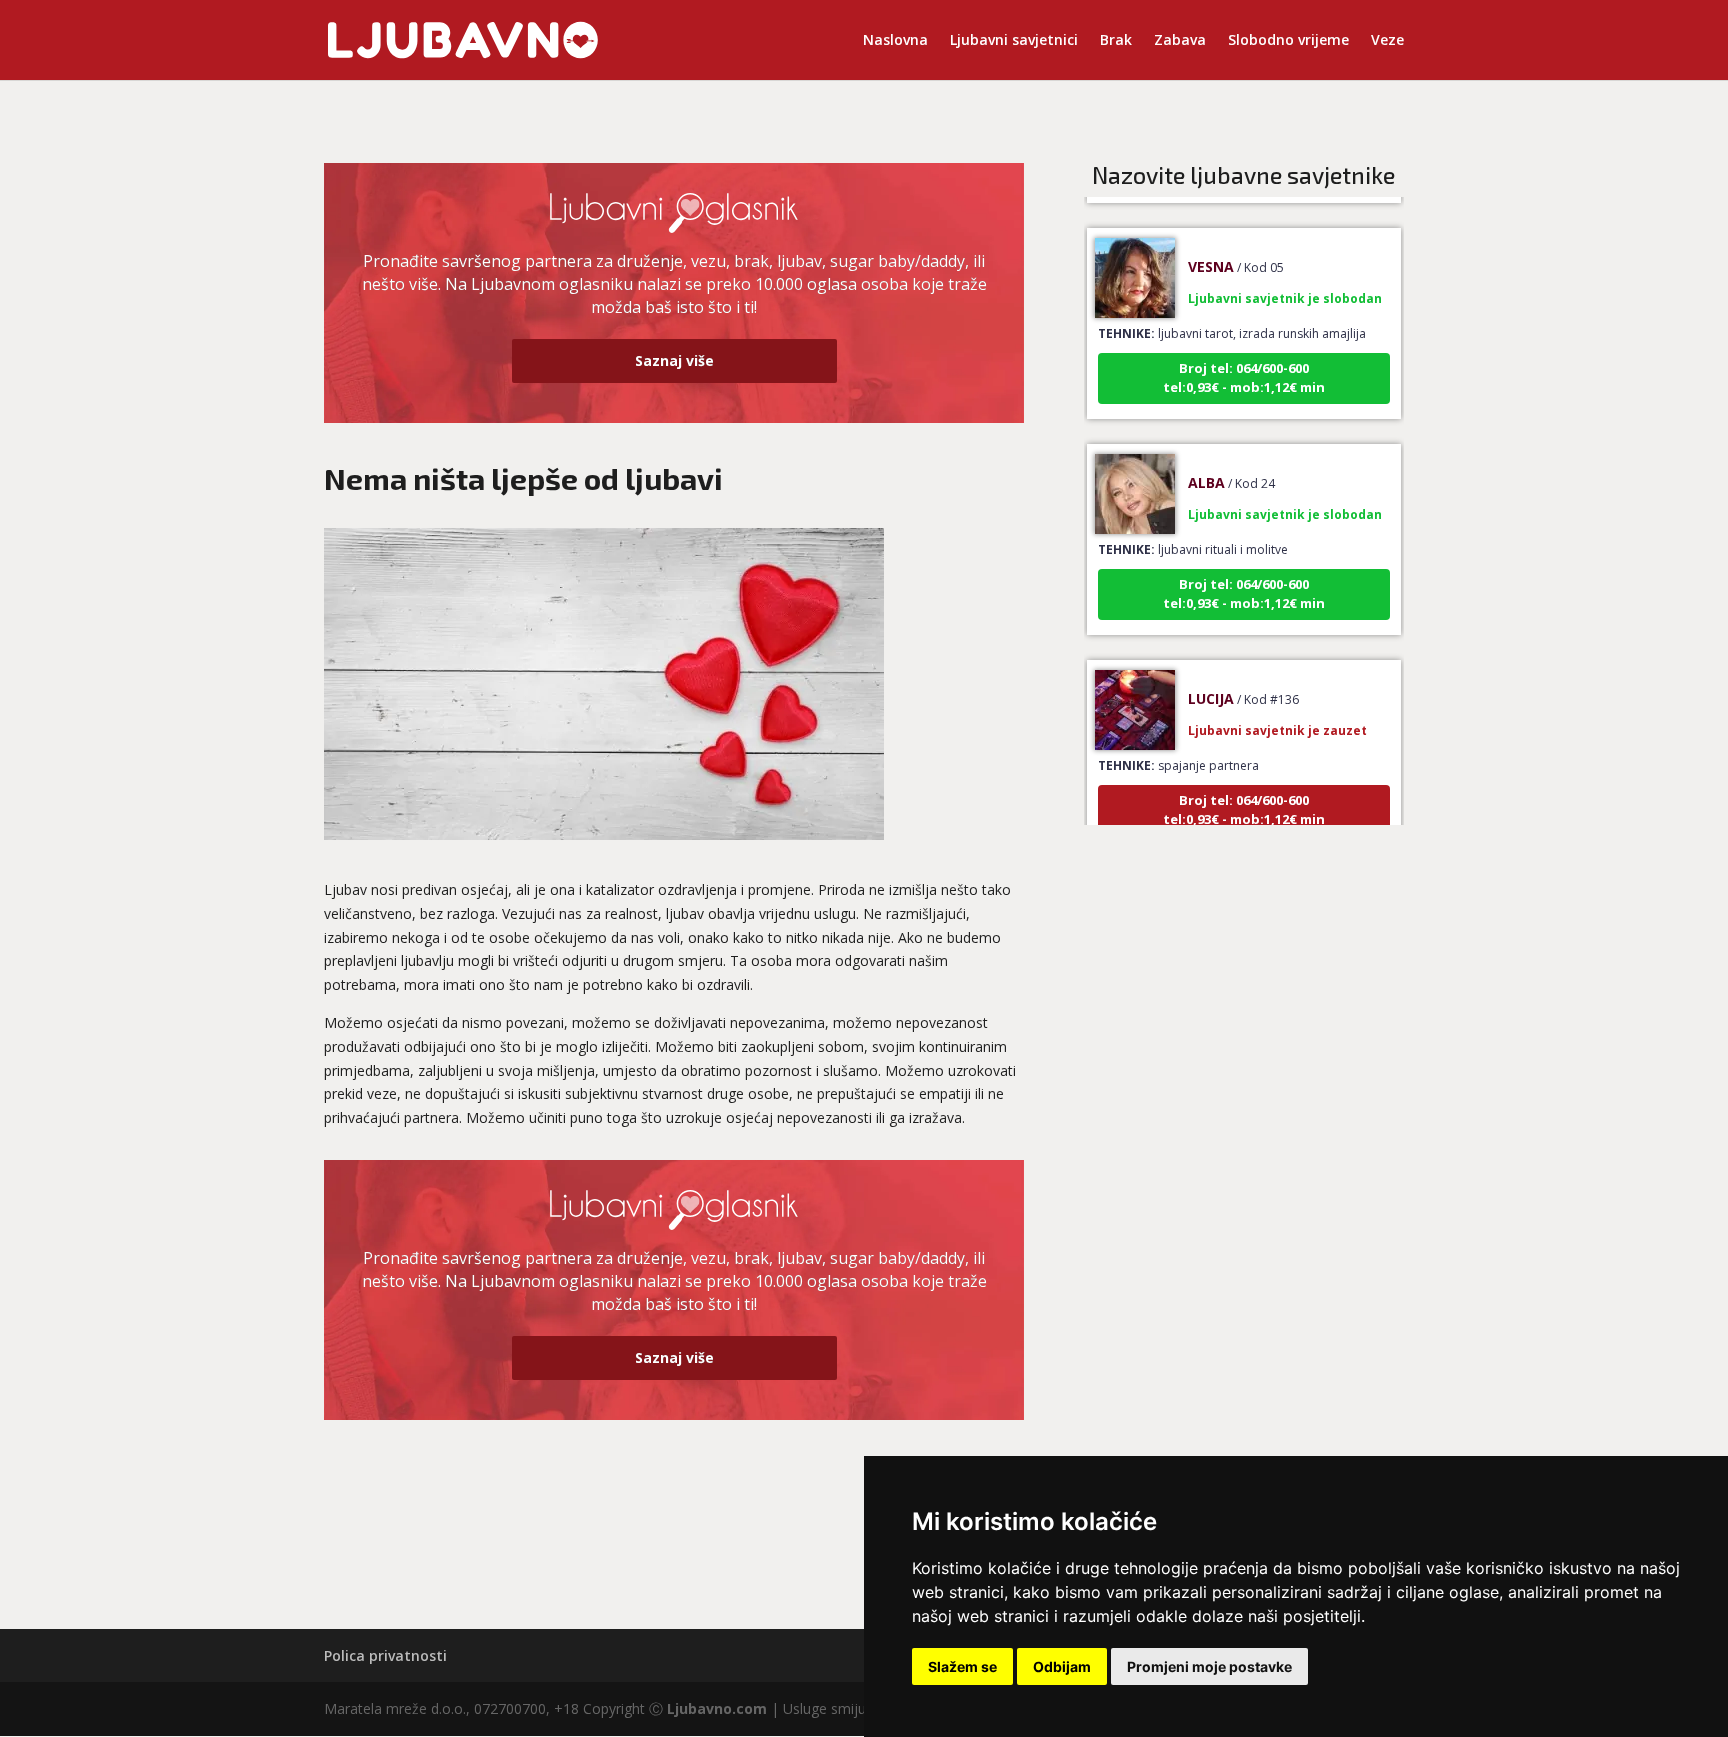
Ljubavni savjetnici (1014, 41)
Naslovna (895, 41)
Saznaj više (674, 360)
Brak (1116, 41)
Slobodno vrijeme (1288, 41)
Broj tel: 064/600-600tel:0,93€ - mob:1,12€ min (1244, 359)
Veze (1387, 41)
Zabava (1180, 41)
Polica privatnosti (385, 1655)
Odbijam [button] (1062, 1666)
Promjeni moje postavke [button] (1209, 1666)
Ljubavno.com (717, 1708)
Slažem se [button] (962, 1666)
